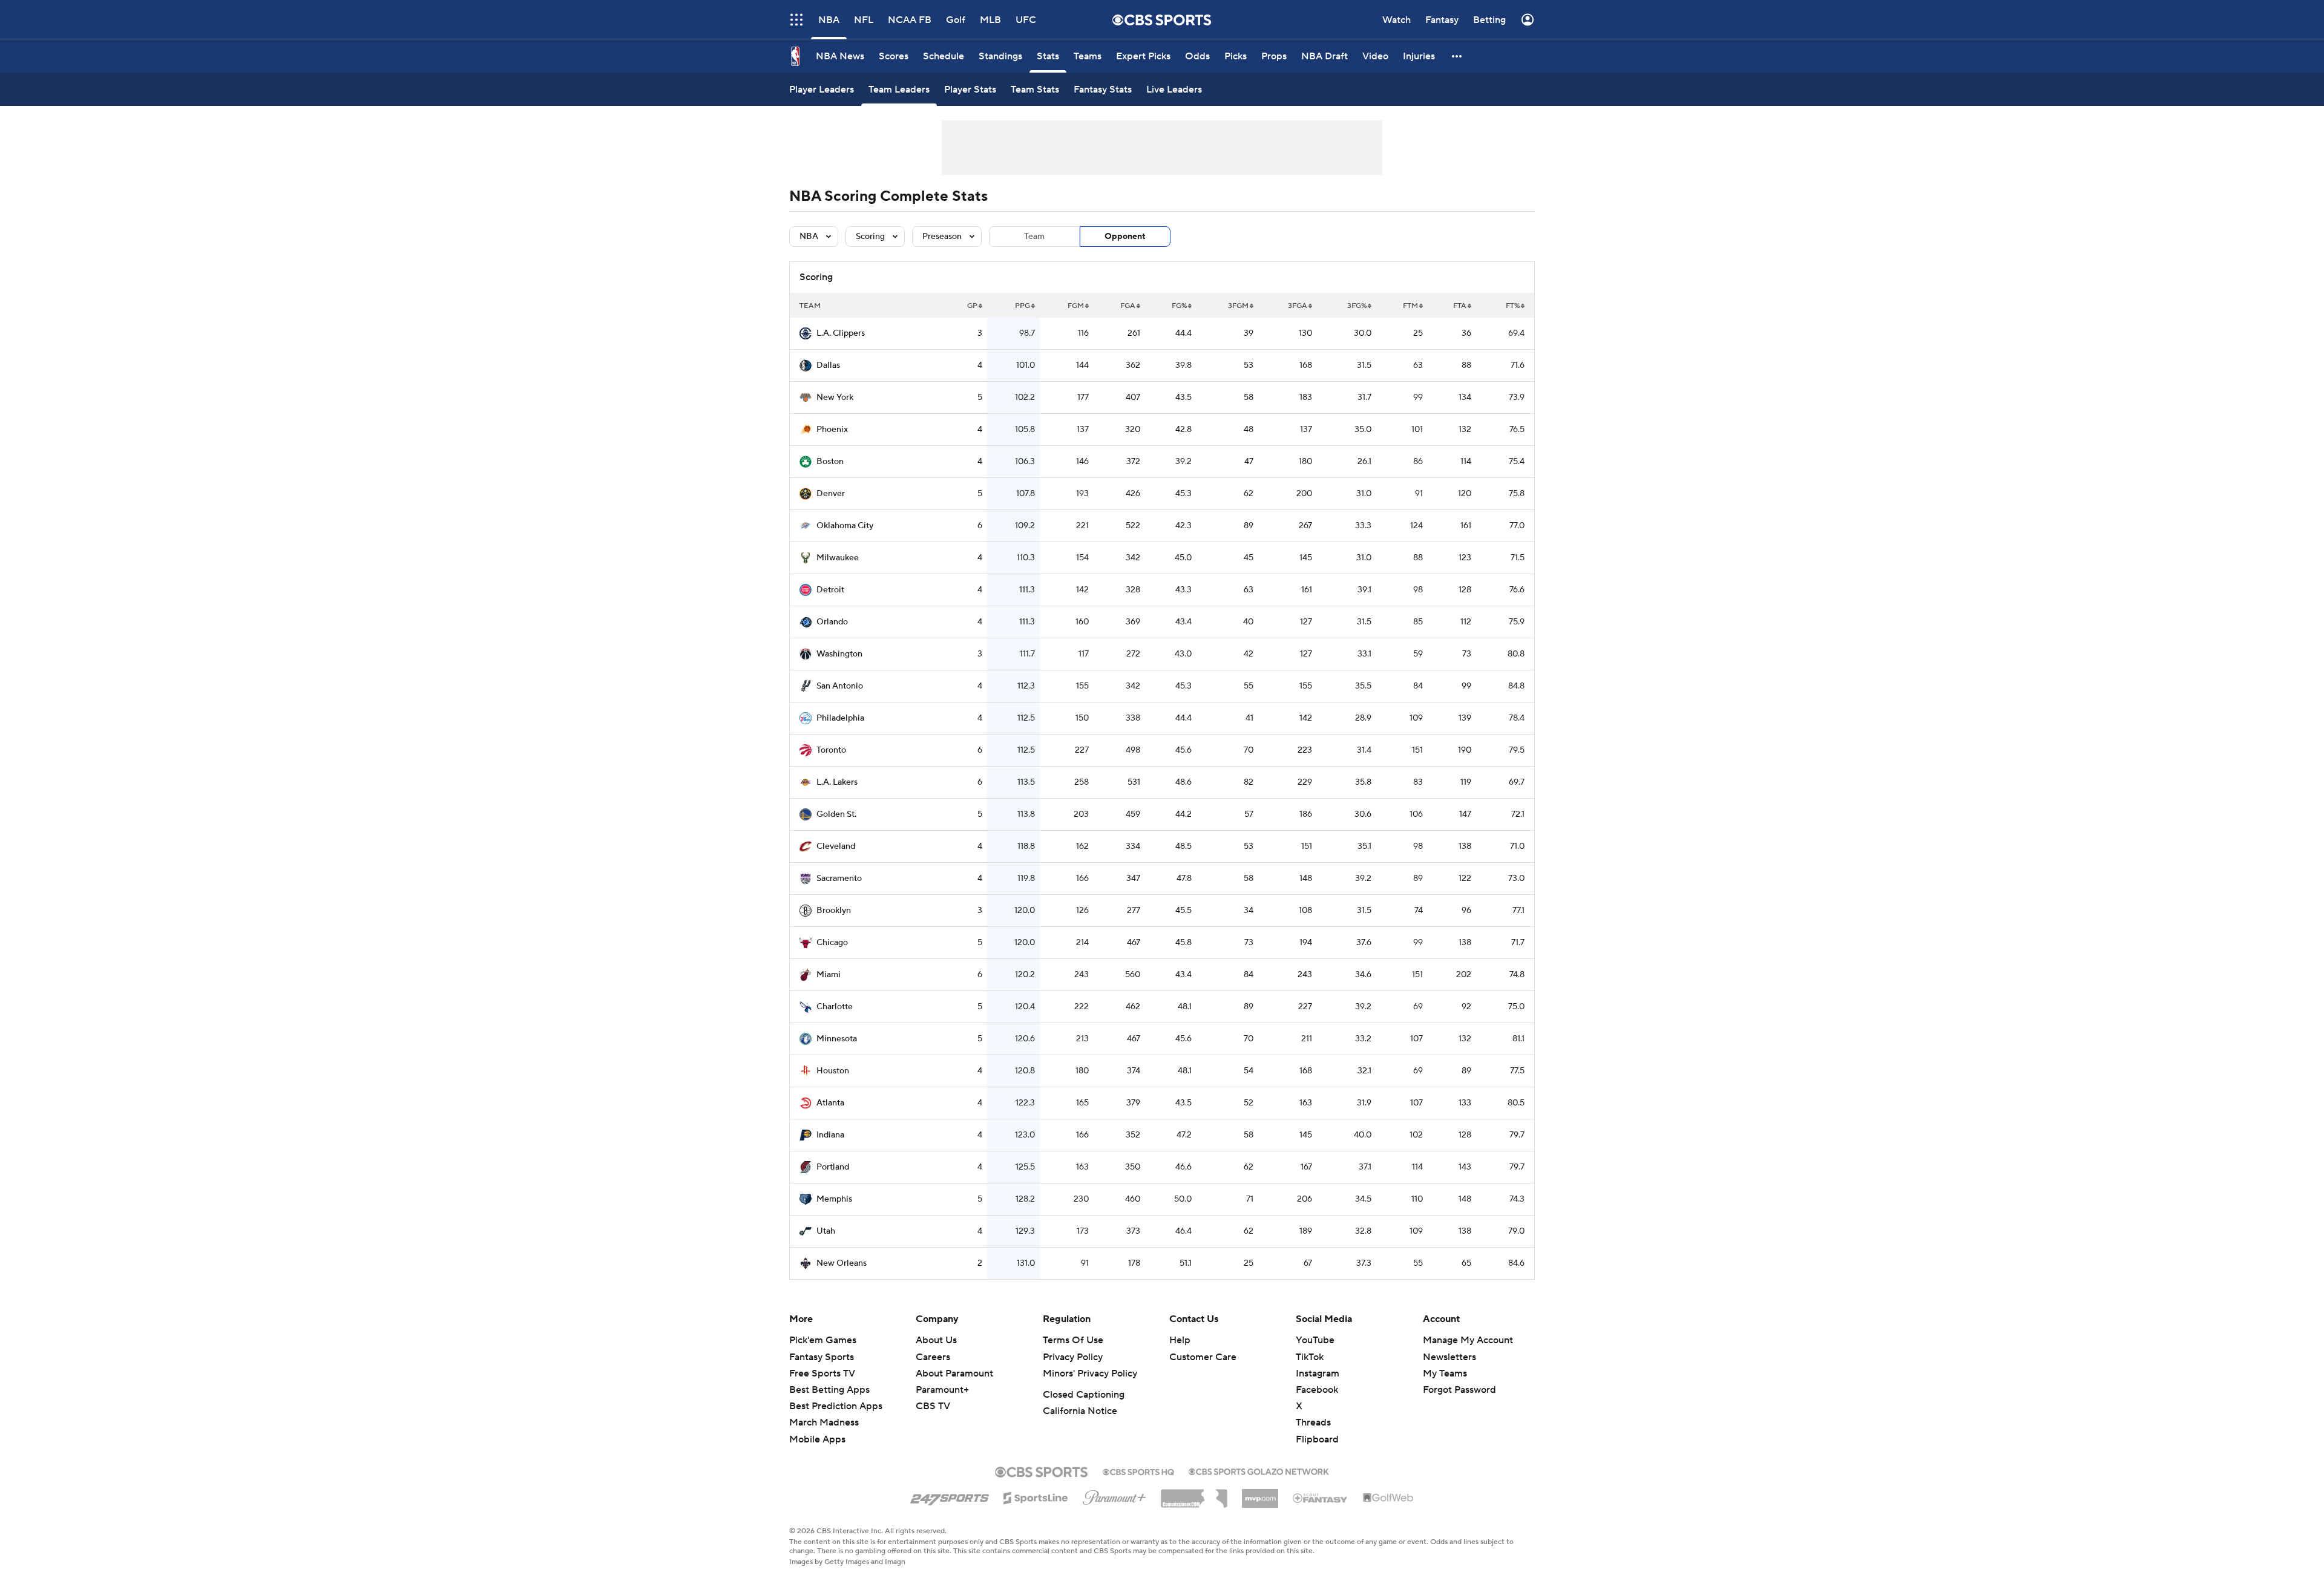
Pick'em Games (823, 1340)
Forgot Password (1459, 1390)
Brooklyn (834, 911)
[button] (796, 20)
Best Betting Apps (829, 1390)
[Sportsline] (1036, 1496)
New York (835, 398)
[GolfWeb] (1388, 1498)
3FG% (1357, 306)
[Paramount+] (1114, 1495)
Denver (831, 494)
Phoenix (832, 430)
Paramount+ (942, 1390)
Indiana (830, 1135)
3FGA (1298, 306)
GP (972, 306)
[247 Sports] (950, 1496)
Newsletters (1449, 1357)
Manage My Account (1468, 1340)
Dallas (828, 365)
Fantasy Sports (822, 1357)
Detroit (830, 590)
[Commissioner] (1194, 1494)
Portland (833, 1167)
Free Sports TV (822, 1373)
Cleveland (836, 846)
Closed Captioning (1084, 1395)
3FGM (1238, 306)
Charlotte (835, 1007)
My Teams (1445, 1373)
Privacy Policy (1073, 1357)
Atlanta (830, 1103)
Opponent (1125, 237)
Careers (933, 1357)
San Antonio (840, 686)
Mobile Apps (817, 1439)
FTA (1460, 306)
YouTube (1315, 1340)
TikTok (1310, 1357)
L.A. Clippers (841, 333)
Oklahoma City (845, 526)
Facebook (1317, 1390)
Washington (839, 654)
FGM (1076, 306)
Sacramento (839, 879)
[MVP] (1260, 1494)
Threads (1313, 1422)
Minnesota (837, 1039)
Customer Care (1203, 1357)
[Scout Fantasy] (1321, 1498)
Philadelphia (840, 718)
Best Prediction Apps (836, 1406)
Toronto (831, 750)
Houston (833, 1071)
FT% (1513, 306)
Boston (830, 462)
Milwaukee (838, 558)
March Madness (824, 1422)
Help (1180, 1340)
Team (1034, 237)
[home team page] (806, 333)
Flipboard (1317, 1439)
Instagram (1318, 1373)
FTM (1410, 306)
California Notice (1080, 1411)
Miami (829, 975)
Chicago (832, 943)
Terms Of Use (1073, 1340)
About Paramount (954, 1373)
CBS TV (933, 1406)
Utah (826, 1231)
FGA (1128, 306)
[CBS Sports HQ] (1138, 1471)
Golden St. (836, 814)
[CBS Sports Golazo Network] (1259, 1470)
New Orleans (842, 1263)
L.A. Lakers (837, 782)
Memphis (834, 1199)
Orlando (832, 622)
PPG (1022, 306)
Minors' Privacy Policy (1090, 1373)
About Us (936, 1340)
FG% (1179, 306)
